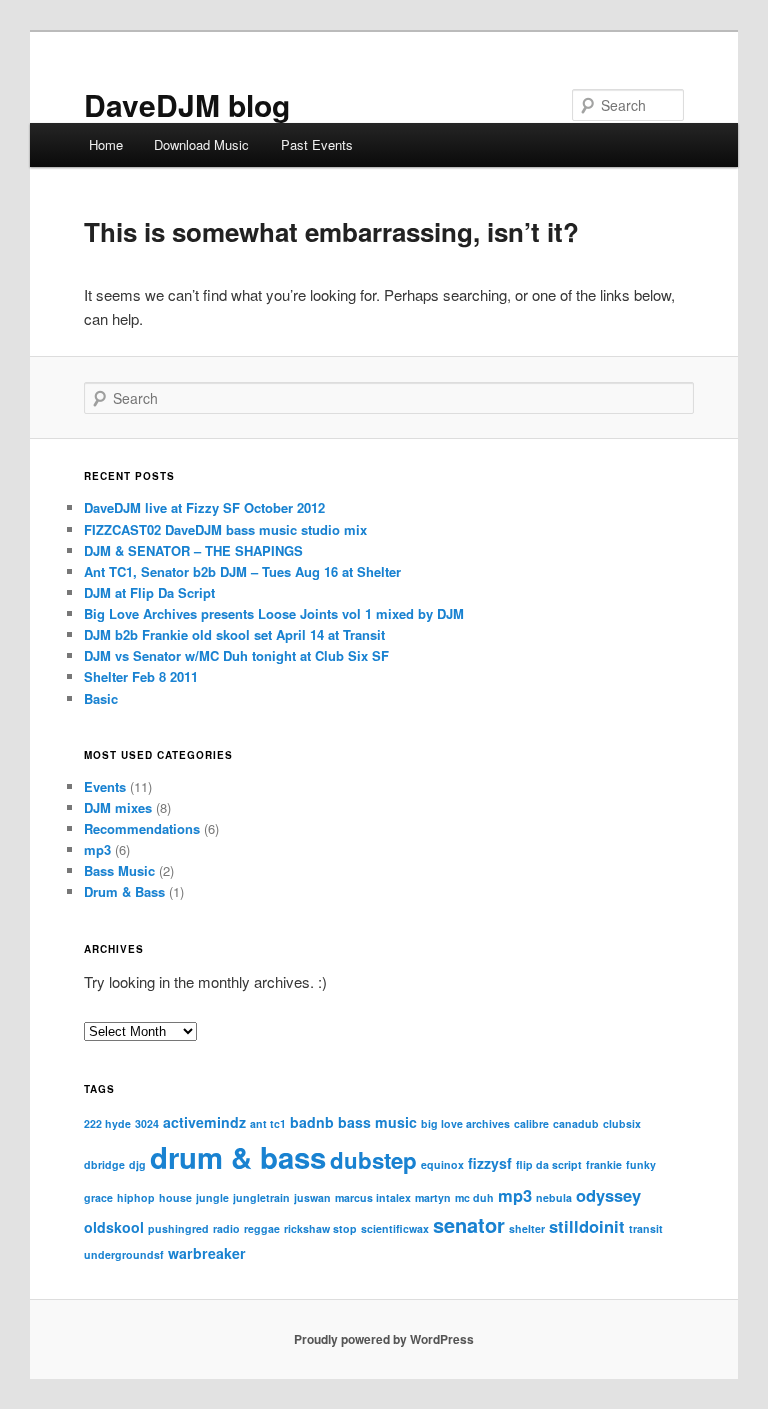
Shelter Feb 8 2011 (141, 676)
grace (98, 1197)
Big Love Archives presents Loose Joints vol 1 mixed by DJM (274, 613)
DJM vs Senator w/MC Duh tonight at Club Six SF (236, 655)
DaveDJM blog (187, 104)
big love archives (465, 1123)
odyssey (608, 1195)
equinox (442, 1164)
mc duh (474, 1197)
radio (226, 1228)
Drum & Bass (124, 891)
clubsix (622, 1123)
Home (106, 144)
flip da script (549, 1164)
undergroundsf (124, 1254)
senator (469, 1224)
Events (105, 786)
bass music (377, 1122)
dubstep (373, 1160)
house (175, 1197)
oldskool (114, 1227)
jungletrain (261, 1197)
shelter (527, 1228)
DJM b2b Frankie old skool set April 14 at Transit (234, 634)
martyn (433, 1197)
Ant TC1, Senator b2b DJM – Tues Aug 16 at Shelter (242, 571)
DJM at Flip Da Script (149, 592)
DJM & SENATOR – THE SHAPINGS (193, 550)
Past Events (317, 144)
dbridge (104, 1164)
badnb (312, 1122)
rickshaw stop (320, 1228)
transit (646, 1228)
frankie (604, 1164)
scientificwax (395, 1228)
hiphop (136, 1197)
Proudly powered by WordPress (384, 1339)
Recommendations (142, 828)
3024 (147, 1123)
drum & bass (238, 1157)
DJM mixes (118, 807)
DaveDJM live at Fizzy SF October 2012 (204, 507)
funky (641, 1164)
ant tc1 (268, 1123)
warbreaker (207, 1253)
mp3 (97, 849)
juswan (312, 1197)
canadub (576, 1123)
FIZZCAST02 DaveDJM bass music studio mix (225, 529)
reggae (262, 1228)
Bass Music (119, 870)
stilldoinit (587, 1226)
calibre (531, 1123)
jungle (212, 1197)
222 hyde (107, 1123)
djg (137, 1164)
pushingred (178, 1228)
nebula (554, 1197)
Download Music (201, 144)
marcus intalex (373, 1197)
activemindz (204, 1122)
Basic (101, 698)
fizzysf (490, 1163)
